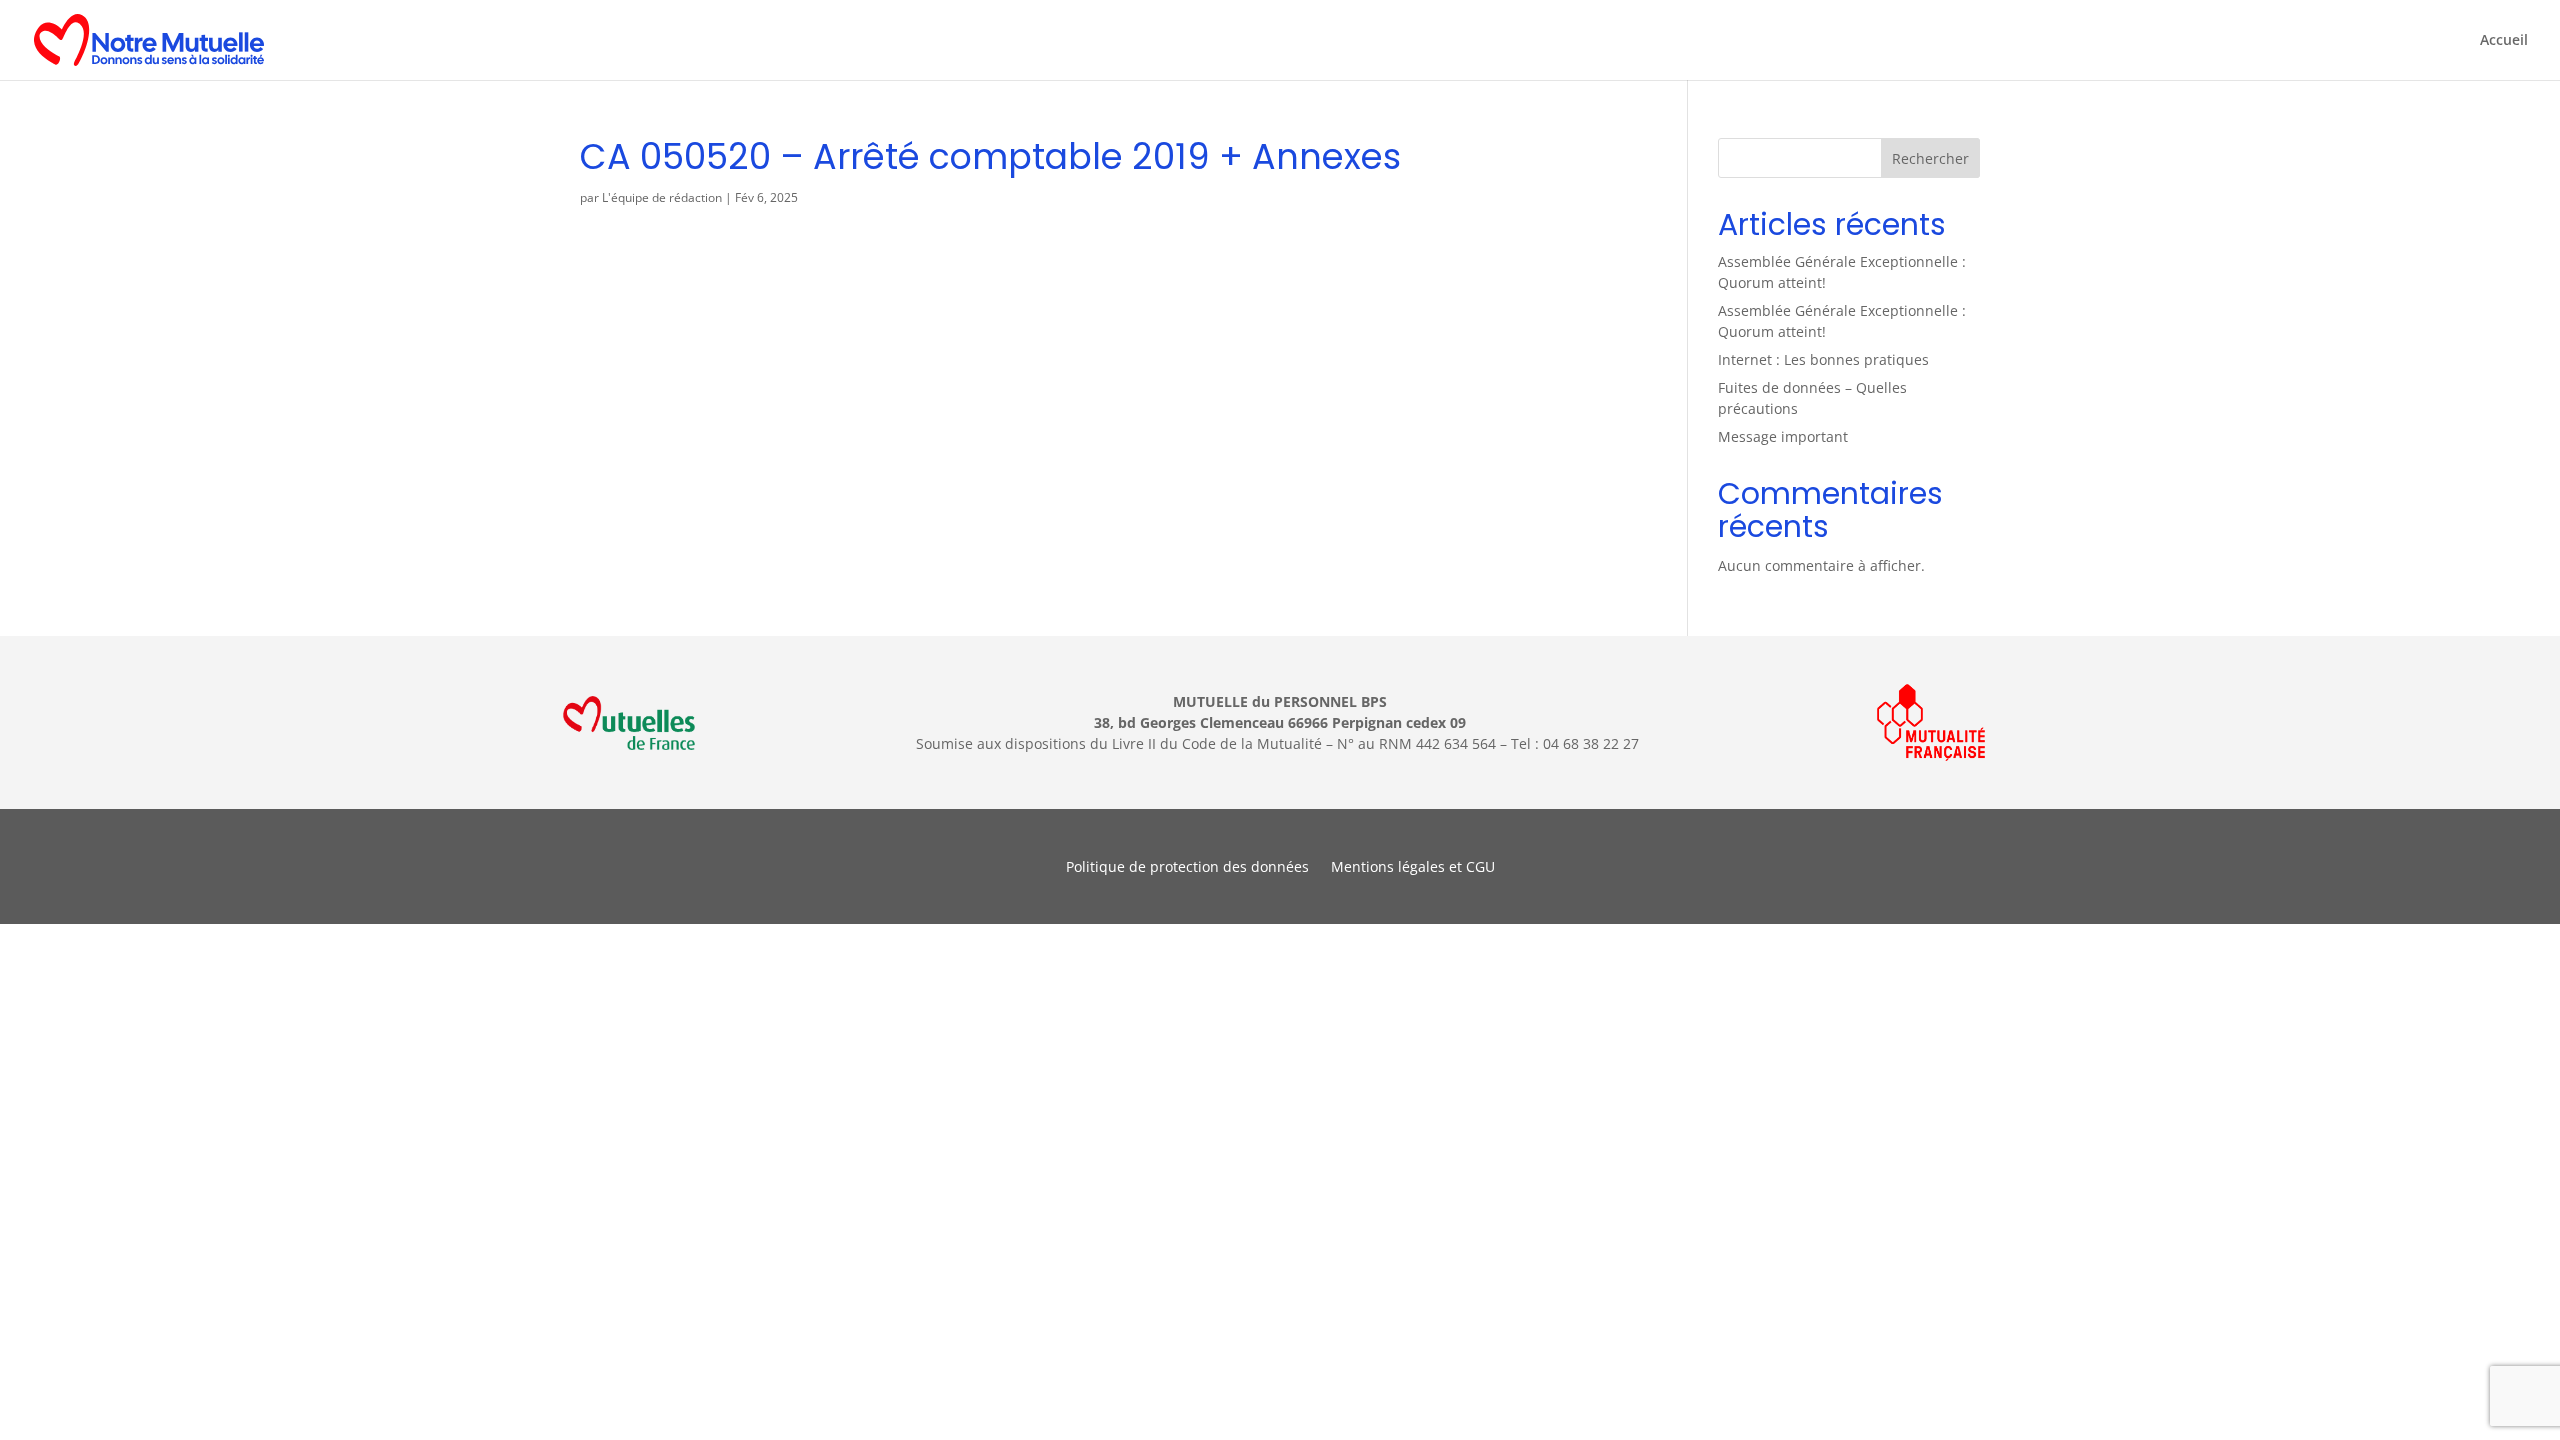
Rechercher (1930, 158)
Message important (1783, 436)
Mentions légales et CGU (1413, 868)
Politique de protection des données (1187, 868)
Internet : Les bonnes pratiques (1823, 359)
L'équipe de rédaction (662, 197)
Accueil (2504, 41)
